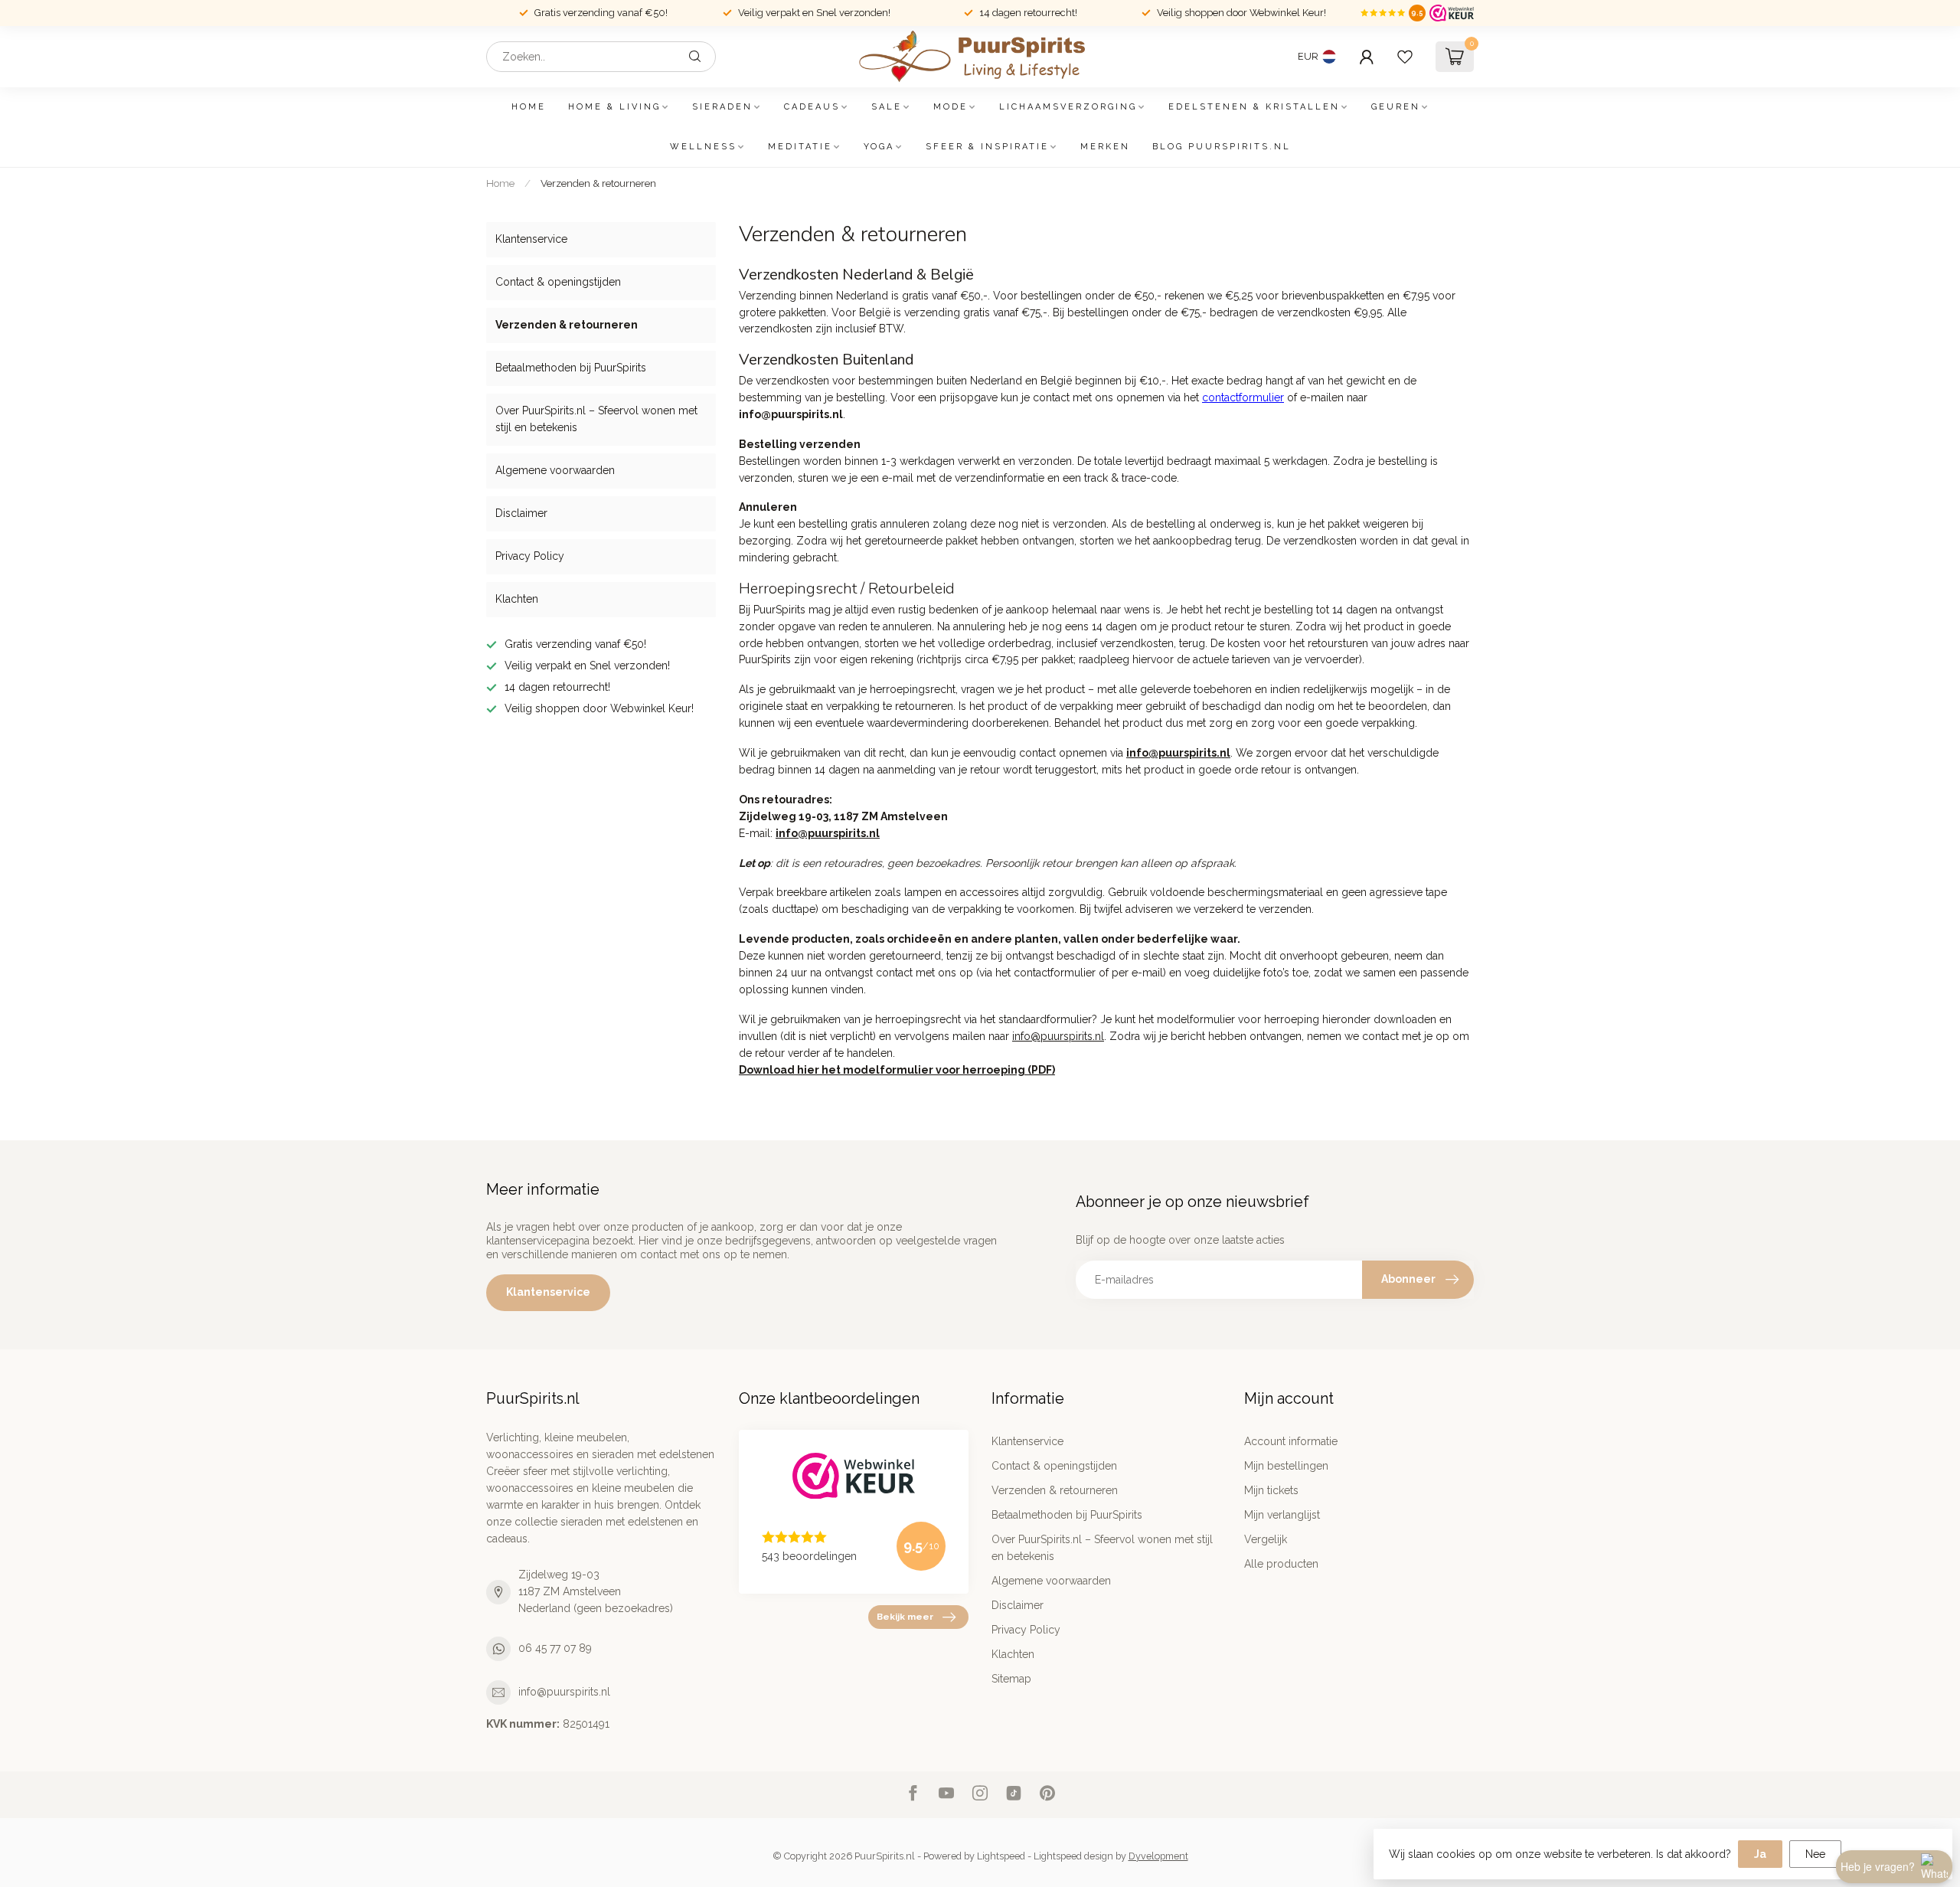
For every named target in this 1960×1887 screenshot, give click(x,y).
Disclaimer (521, 513)
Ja (1760, 1854)
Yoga (879, 147)
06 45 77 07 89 (555, 1648)
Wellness (703, 147)
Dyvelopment (1158, 1856)
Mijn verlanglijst (1282, 1515)
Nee (1815, 1854)
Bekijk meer (905, 1617)
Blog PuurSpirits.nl (1222, 147)
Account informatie (1291, 1441)
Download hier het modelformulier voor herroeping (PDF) (897, 1070)
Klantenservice (531, 239)
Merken (1105, 147)
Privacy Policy (530, 556)
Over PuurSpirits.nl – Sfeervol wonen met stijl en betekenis (596, 419)
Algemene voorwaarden (555, 470)
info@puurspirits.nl (564, 1692)
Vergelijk (1266, 1539)
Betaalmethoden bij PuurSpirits (571, 368)
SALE (887, 107)
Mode (951, 107)
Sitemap (1011, 1679)
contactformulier (1243, 397)
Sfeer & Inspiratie (987, 147)
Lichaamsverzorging (1068, 107)
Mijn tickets (1271, 1490)
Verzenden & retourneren (598, 183)
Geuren (1396, 107)
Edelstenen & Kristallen (1254, 107)
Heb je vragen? (1878, 1866)
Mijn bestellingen (1286, 1466)
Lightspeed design (1073, 1856)
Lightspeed (1001, 1856)
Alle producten (1281, 1564)
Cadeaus (812, 107)
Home (529, 107)
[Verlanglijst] (1405, 57)
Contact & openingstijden (558, 282)
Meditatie (800, 147)
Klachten (517, 599)
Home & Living (614, 107)
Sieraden (722, 107)
